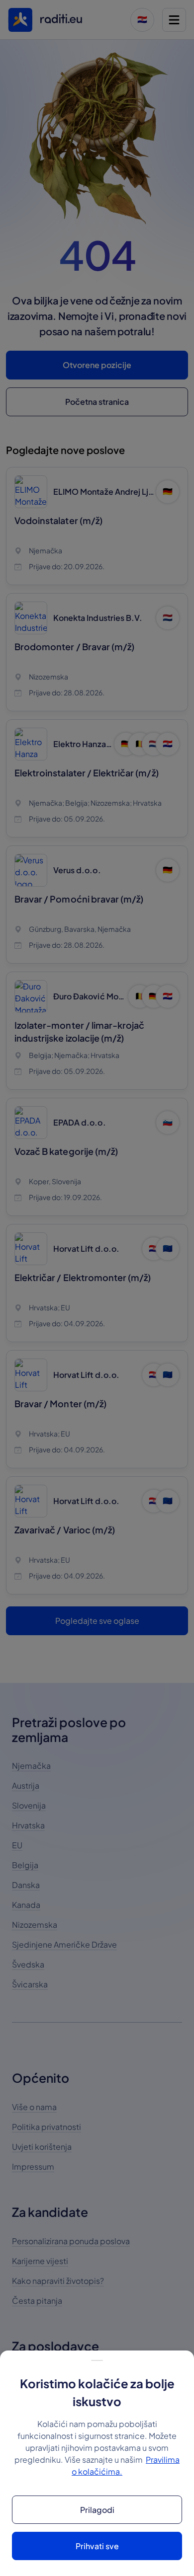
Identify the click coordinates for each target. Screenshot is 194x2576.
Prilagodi (97, 2510)
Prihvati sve (97, 2546)
